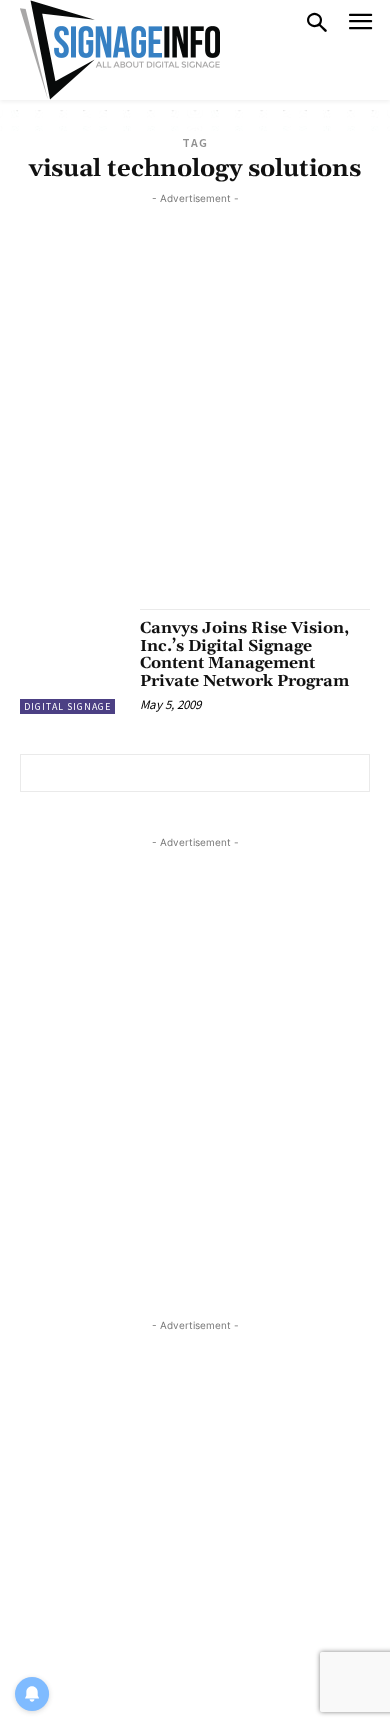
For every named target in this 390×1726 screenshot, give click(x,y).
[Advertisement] (195, 404)
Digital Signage (67, 706)
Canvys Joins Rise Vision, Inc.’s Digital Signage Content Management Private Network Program (244, 654)
